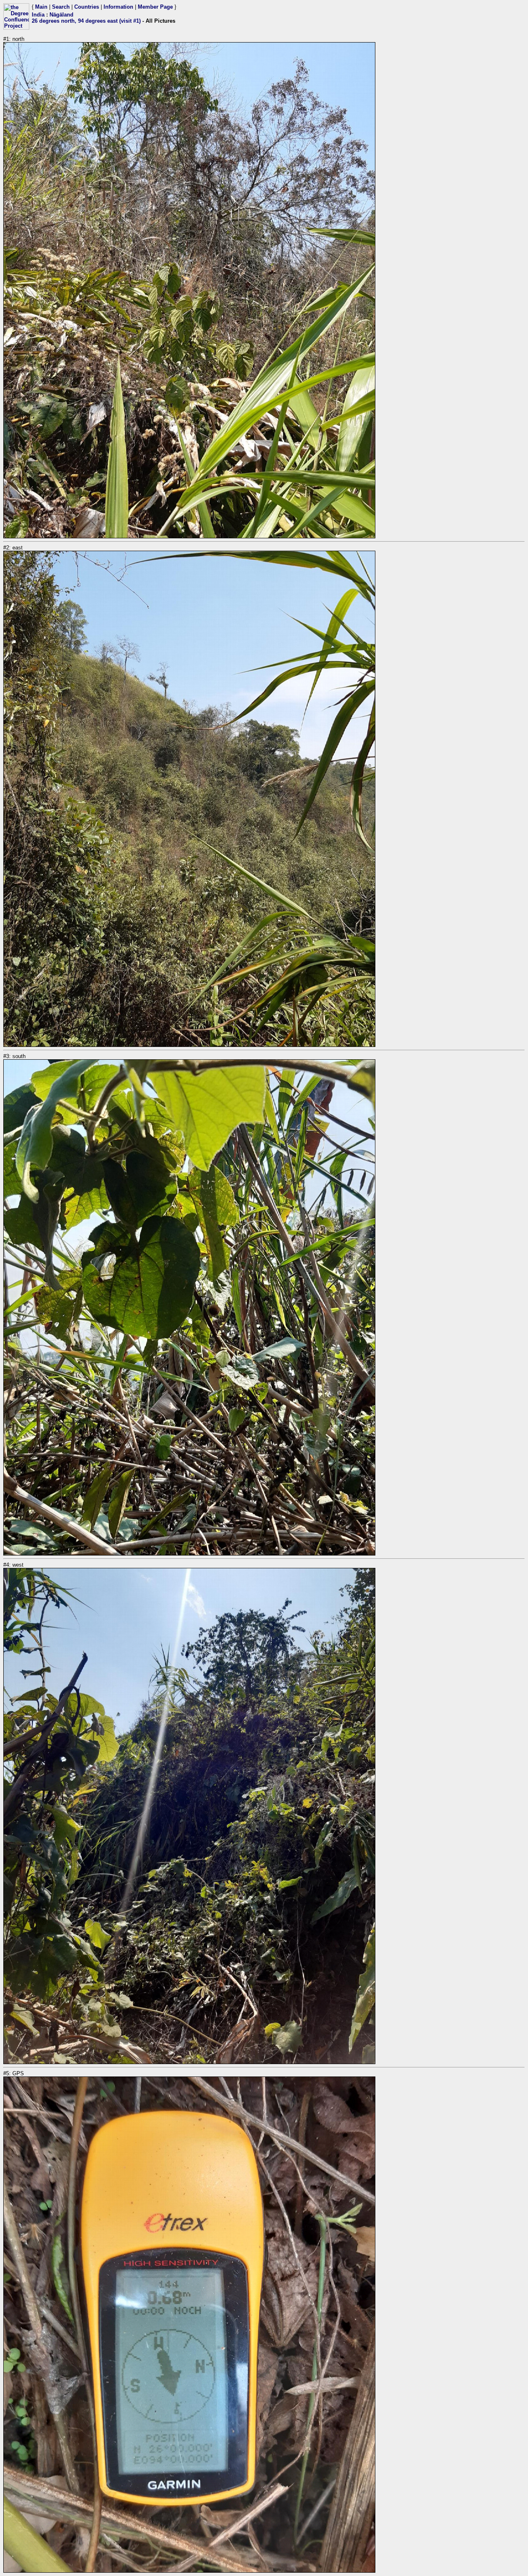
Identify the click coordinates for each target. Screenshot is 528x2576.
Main (41, 7)
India (38, 15)
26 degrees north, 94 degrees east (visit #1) (86, 21)
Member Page (155, 7)
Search (61, 7)
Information (118, 7)
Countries (87, 7)
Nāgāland (61, 15)
